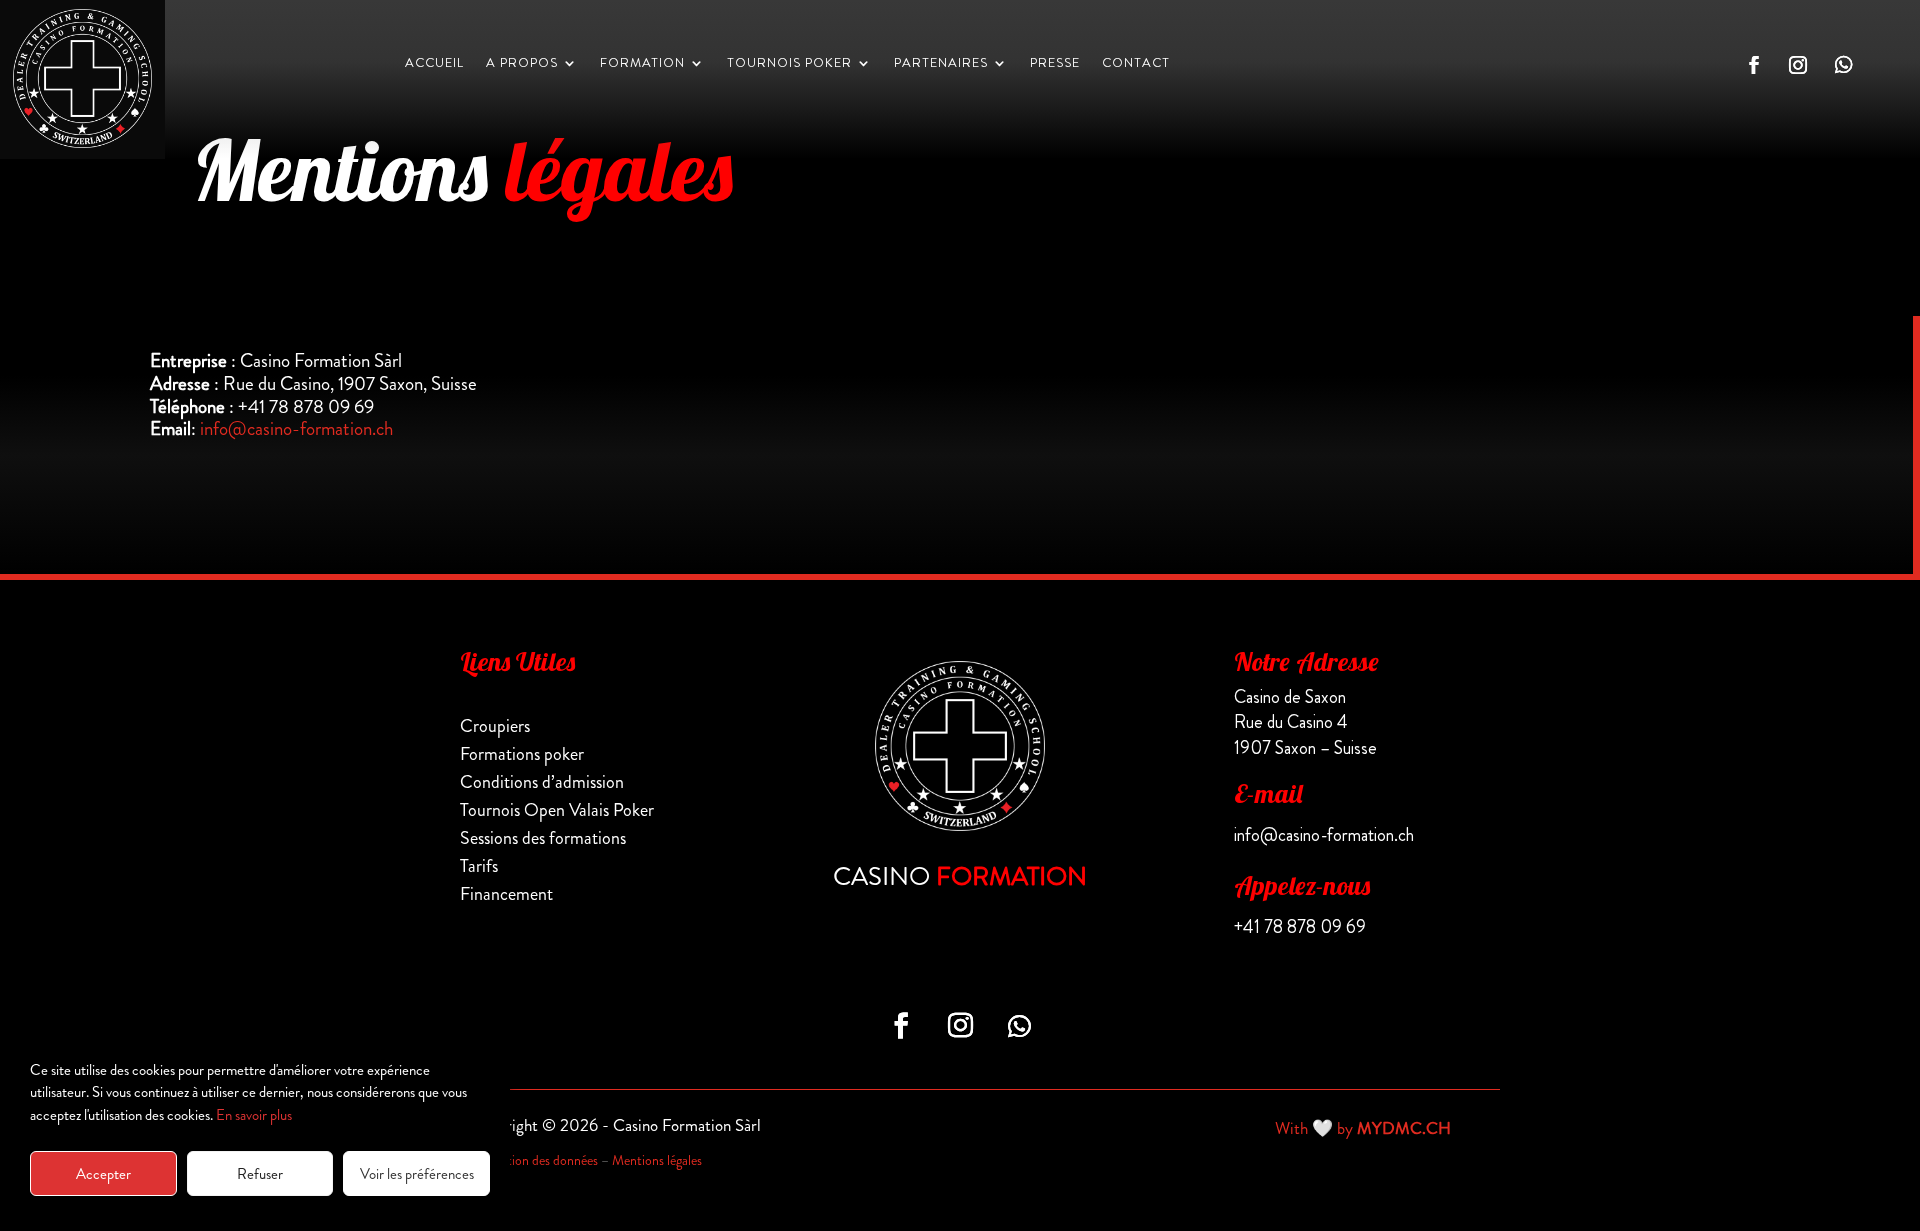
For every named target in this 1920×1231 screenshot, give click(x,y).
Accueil (434, 64)
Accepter (103, 1174)
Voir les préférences (417, 1174)
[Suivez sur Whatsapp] (1844, 65)
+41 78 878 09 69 (1300, 927)
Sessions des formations (543, 838)
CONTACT (1136, 64)
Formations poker (522, 754)
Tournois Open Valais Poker (557, 810)
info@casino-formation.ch (296, 428)
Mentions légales (657, 1160)
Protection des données (534, 1160)
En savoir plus (254, 1115)
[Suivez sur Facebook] (1754, 65)
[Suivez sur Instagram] (1798, 65)
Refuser (260, 1174)
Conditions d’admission (542, 782)
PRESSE (1055, 64)
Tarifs (479, 866)
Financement (506, 894)
